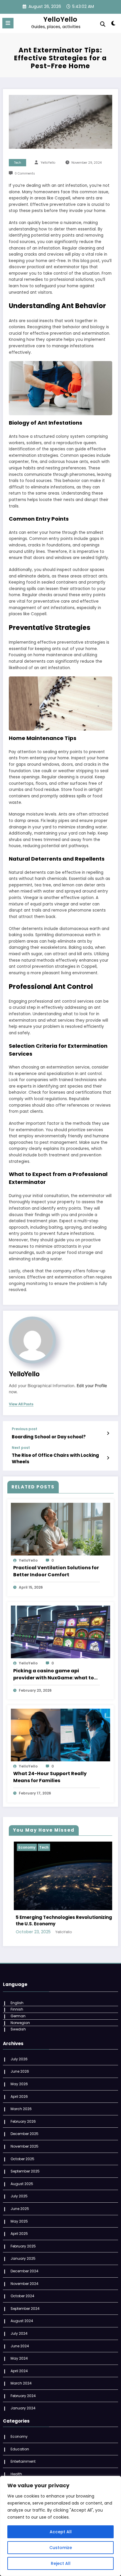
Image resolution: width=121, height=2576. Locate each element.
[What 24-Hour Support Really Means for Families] (60, 1735)
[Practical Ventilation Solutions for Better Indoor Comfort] (60, 1529)
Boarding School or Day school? (49, 1437)
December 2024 (25, 2260)
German (18, 2005)
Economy (19, 2426)
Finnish (17, 1999)
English (17, 1992)
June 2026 (20, 2061)
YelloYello (60, 19)
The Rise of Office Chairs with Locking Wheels (55, 1458)
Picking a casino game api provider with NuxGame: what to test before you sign (54, 1674)
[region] (60, 2526)
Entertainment (35, 1847)
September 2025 (25, 2161)
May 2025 (19, 2210)
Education (20, 2439)
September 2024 (25, 2298)
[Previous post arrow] (108, 1433)
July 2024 (19, 2323)
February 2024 (23, 2385)
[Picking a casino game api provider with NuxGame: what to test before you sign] (60, 1632)
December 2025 (25, 2123)
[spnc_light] (114, 24)
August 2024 (22, 2310)
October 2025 (22, 2148)
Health (16, 2463)
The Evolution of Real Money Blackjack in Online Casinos (66, 1910)
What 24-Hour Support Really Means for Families (50, 1777)
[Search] (103, 24)
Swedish (18, 2019)
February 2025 (23, 2236)
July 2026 (19, 2048)
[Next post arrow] (108, 1458)
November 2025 (25, 2136)
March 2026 (21, 2098)
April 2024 (19, 2360)
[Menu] (8, 23)
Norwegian (20, 2012)
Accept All (61, 2532)
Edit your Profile (92, 1386)
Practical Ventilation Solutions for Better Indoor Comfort (56, 1571)
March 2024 (21, 2373)
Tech (18, 163)
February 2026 (23, 2111)
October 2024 (22, 2285)
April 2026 (19, 2086)
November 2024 (25, 2273)
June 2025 (20, 2198)
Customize (61, 2548)
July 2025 (19, 2186)
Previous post (25, 1429)
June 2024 (20, 2335)
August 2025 (22, 2173)
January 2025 (23, 2248)
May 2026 (19, 2073)
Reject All (61, 2563)
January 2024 (23, 2398)
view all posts (21, 1404)
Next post (21, 1448)
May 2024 (19, 2348)
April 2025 (19, 2223)
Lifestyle (61, 1847)
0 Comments (25, 174)
